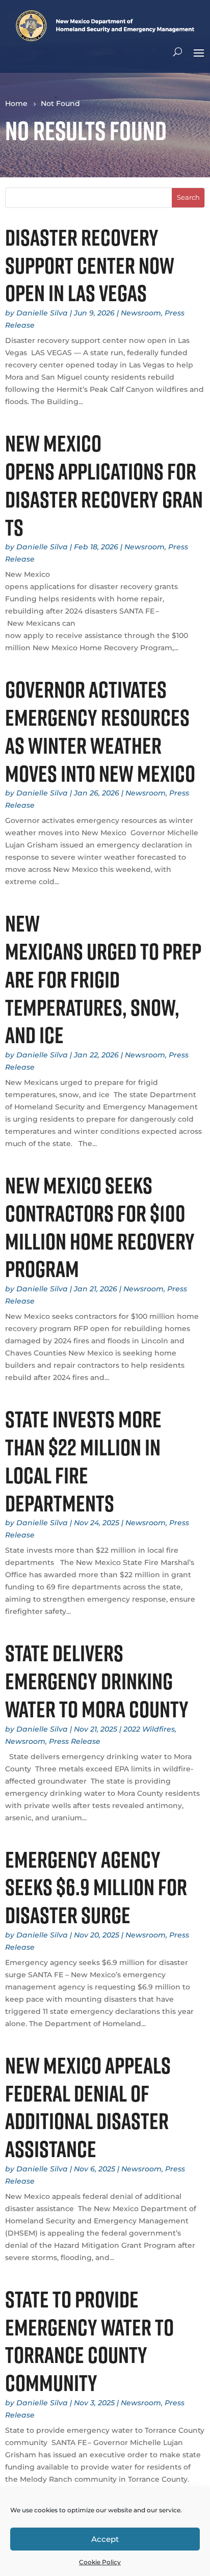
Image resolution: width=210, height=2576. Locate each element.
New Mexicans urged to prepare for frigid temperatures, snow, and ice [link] (103, 979)
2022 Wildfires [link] (149, 1729)
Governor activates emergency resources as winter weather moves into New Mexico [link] (102, 731)
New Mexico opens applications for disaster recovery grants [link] (104, 485)
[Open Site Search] (178, 52)
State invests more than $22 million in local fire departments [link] (83, 1461)
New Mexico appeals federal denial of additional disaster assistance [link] (88, 2107)
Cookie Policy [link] (100, 2562)
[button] (199, 52)
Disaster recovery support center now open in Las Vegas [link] (90, 265)
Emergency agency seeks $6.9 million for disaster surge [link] (96, 1887)
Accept (105, 2539)
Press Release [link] (75, 1741)
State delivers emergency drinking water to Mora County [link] (99, 1681)
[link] (105, 38)
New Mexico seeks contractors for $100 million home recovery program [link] (100, 1227)
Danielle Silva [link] (42, 313)
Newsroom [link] (141, 313)
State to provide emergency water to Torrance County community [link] (89, 2341)
